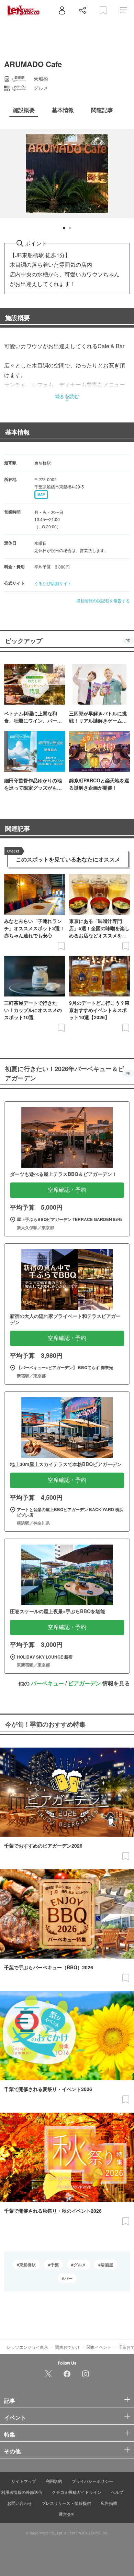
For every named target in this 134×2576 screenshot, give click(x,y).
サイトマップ (24, 2481)
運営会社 (67, 2514)
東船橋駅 (27, 2265)
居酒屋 (107, 2265)
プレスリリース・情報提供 (66, 2503)
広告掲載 (109, 2503)
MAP (41, 495)
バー (68, 2278)
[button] (64, 228)
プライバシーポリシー (92, 2481)
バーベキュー (47, 1683)
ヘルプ (117, 2492)
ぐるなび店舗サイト (53, 583)
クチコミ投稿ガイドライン (77, 2492)
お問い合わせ (20, 2503)
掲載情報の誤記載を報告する (103, 600)
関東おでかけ (67, 2347)
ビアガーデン (85, 1683)
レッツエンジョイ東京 (27, 2347)
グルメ (80, 2265)
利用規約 (54, 2481)
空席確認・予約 (67, 1190)
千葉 (55, 2265)
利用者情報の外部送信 (22, 2492)
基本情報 (18, 432)
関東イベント (99, 2347)
